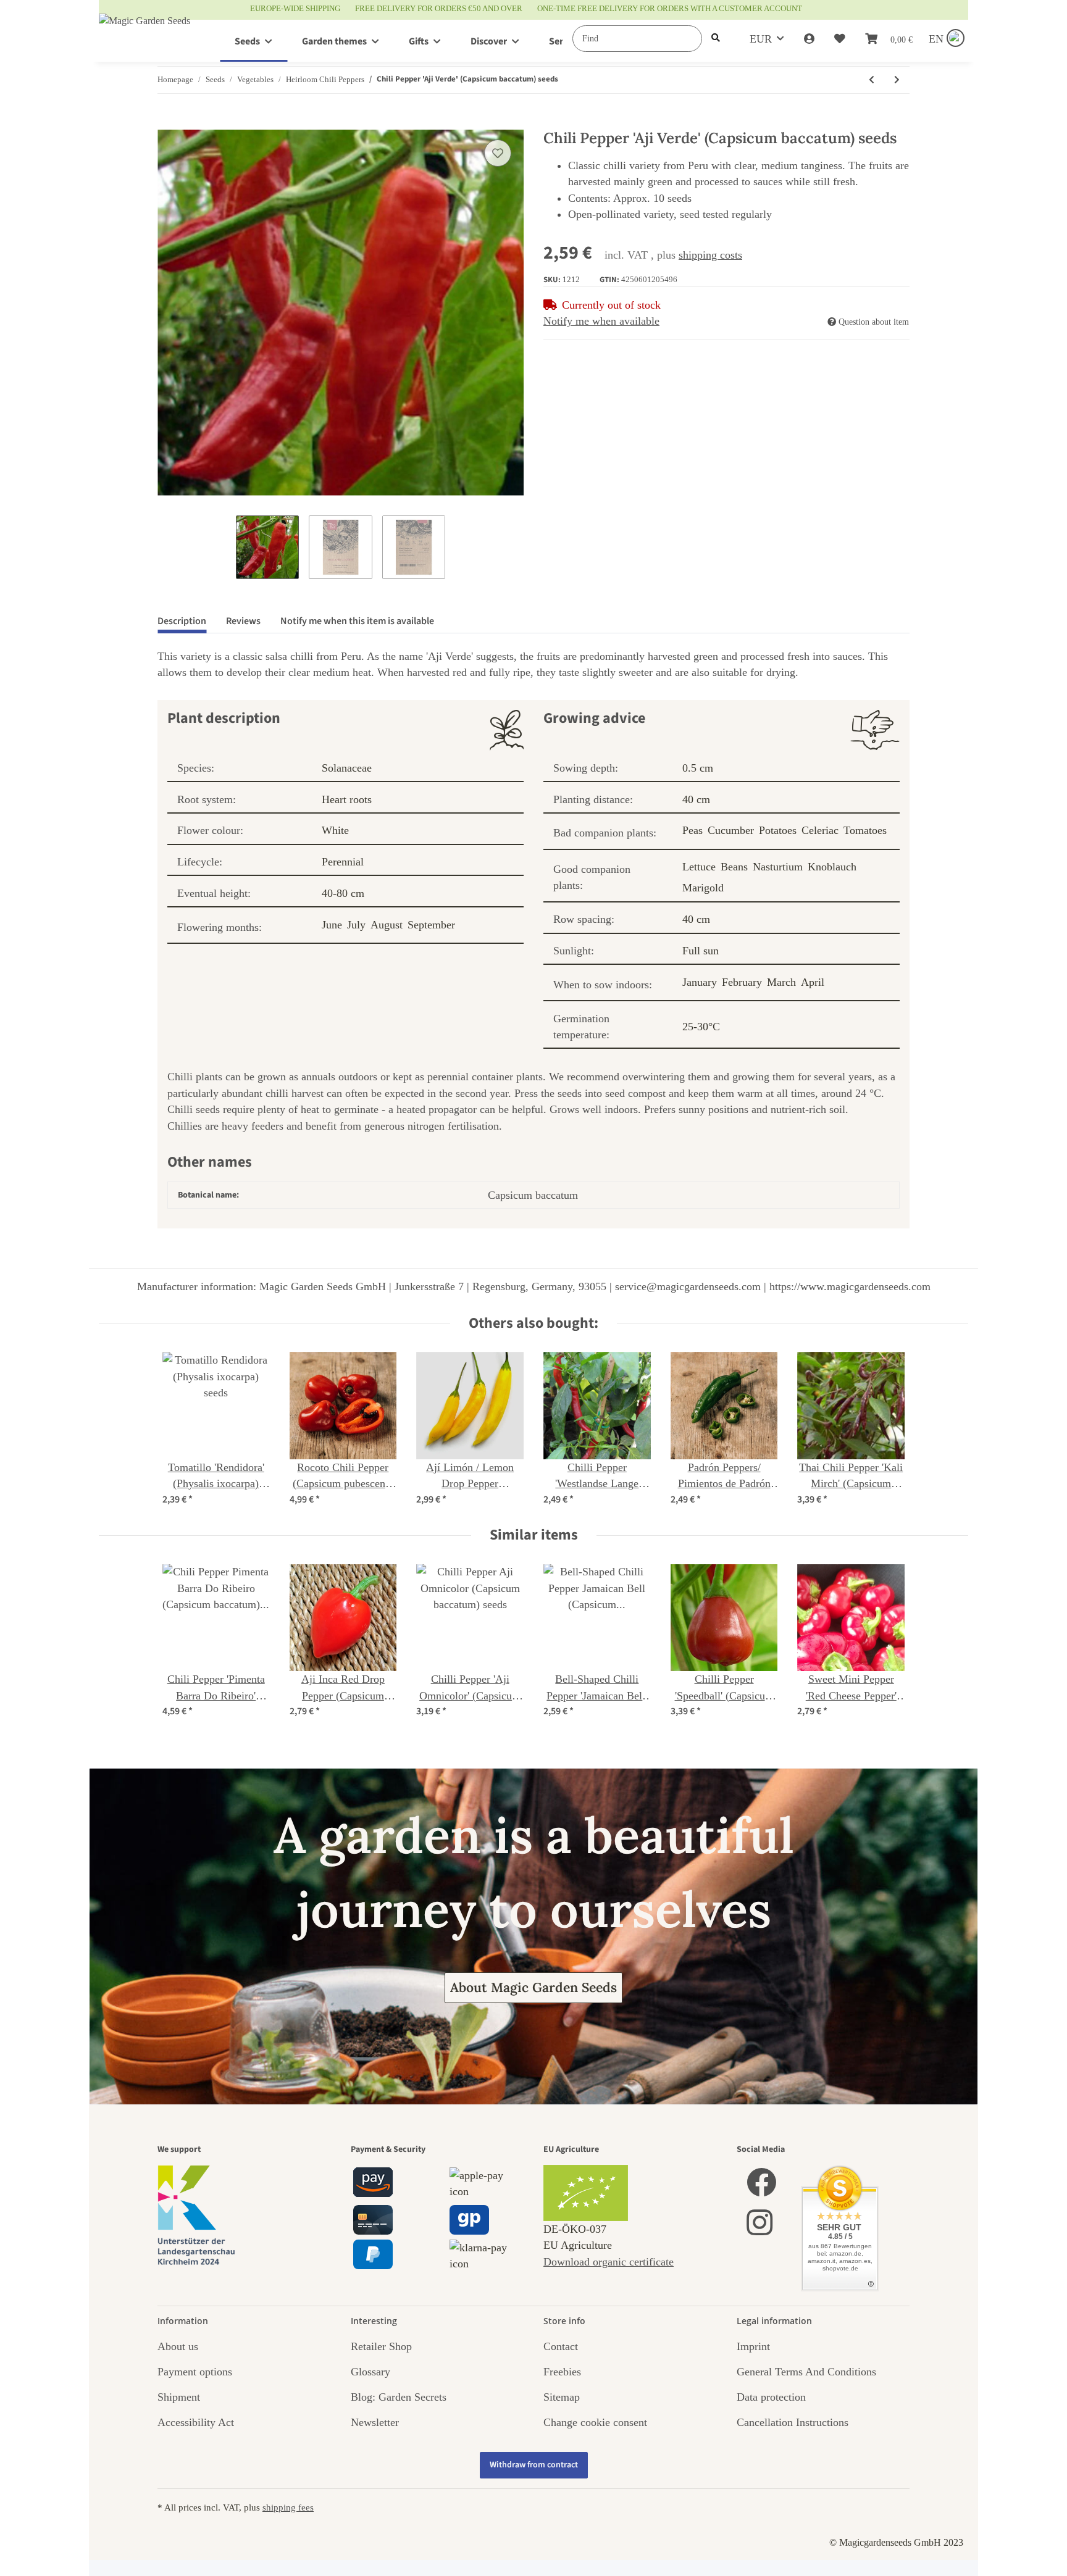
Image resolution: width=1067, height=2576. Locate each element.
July (356, 925)
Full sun (701, 951)
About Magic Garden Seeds (533, 1987)
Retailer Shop (381, 2346)
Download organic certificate (609, 2262)
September (431, 925)
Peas (693, 830)
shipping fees (288, 2507)
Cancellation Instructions (793, 2422)
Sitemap (562, 2397)
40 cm (696, 799)
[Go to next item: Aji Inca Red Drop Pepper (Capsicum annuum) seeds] (897, 80)
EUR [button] (761, 39)
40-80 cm (343, 893)
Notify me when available (601, 321)
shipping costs (710, 255)
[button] (809, 39)
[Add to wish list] (498, 153)
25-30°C (701, 1027)
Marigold (703, 888)
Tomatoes (865, 830)
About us (178, 2346)
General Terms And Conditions (806, 2372)
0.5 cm (698, 768)
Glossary (370, 2372)
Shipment (179, 2397)
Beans (734, 867)
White (335, 830)
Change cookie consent (595, 2422)
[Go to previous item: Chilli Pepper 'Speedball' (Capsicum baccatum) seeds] (872, 80)
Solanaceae (347, 768)
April (813, 982)
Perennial (343, 862)
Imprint (753, 2346)
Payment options (195, 2372)
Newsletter (375, 2422)
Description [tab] (182, 621)
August (387, 925)
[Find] (716, 39)
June (332, 925)
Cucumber (731, 830)
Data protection (771, 2397)
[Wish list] (840, 39)
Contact (561, 2346)
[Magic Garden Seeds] (144, 33)
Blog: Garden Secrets (399, 2397)
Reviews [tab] (243, 621)
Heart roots (347, 799)
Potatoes (778, 830)
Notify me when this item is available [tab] (357, 621)
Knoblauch (832, 867)
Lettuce (699, 867)
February (742, 982)
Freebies (562, 2372)
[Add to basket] (167, 123)
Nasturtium (778, 867)
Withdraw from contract (534, 2465)
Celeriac (820, 830)
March (781, 982)
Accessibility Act (196, 2422)
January (700, 982)
